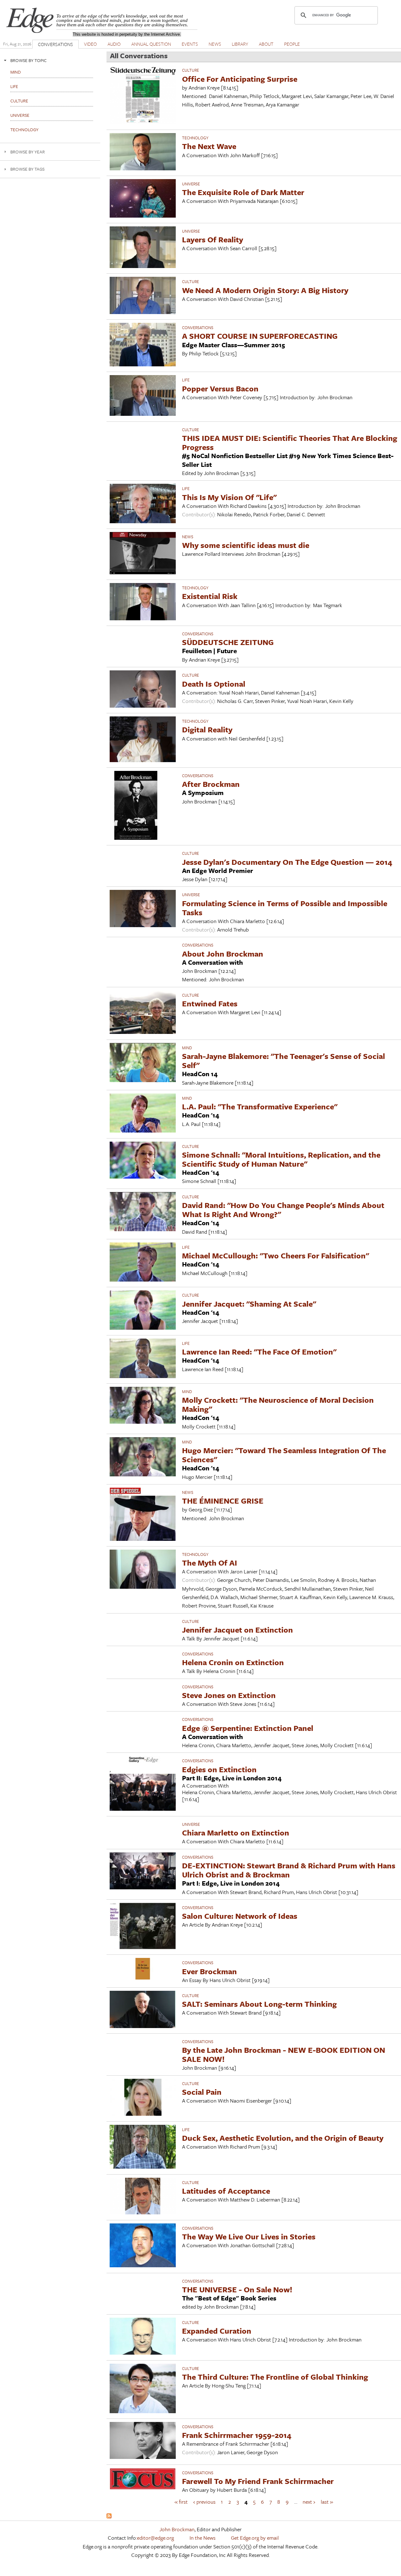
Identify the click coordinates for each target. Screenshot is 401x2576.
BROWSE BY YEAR (28, 152)
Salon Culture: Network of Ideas (240, 1916)
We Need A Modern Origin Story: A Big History (265, 290)
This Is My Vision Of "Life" (229, 497)
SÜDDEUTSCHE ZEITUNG (228, 642)
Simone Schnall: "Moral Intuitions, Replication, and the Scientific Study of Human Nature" (281, 1159)
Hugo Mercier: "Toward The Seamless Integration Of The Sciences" (284, 1455)
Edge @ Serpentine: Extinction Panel (248, 1728)
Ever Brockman (209, 1971)
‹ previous (204, 2501)
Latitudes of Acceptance (226, 2191)
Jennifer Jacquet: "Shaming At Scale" (249, 1304)
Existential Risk (210, 596)
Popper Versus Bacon (220, 388)
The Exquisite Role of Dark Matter (243, 192)
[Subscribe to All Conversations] (109, 2516)
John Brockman (177, 2529)
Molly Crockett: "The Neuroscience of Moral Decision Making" (278, 1404)
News (188, 537)
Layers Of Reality (213, 239)
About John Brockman (223, 954)
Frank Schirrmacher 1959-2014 (237, 2435)
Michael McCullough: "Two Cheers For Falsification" (276, 1255)
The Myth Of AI (210, 1563)
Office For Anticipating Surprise (240, 79)
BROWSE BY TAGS (27, 169)
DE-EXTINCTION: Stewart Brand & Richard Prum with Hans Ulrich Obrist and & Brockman (289, 1870)
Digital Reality (207, 729)
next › (309, 2501)
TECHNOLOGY (195, 138)
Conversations (198, 328)
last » (327, 2501)
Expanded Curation (217, 2331)
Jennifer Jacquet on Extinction (237, 1630)
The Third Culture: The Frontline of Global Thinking (275, 2377)
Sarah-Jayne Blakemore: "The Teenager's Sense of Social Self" (284, 1061)
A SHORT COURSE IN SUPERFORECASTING (260, 336)
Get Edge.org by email (255, 2538)
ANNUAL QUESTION (151, 44)
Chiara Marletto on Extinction (236, 1833)
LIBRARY (240, 44)
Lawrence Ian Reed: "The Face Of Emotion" (259, 1352)
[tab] (50, 60)
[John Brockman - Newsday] (143, 572)
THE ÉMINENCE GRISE (223, 1501)
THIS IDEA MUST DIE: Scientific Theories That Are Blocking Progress (290, 442)
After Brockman (211, 784)
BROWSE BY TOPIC (29, 60)
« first (181, 2501)
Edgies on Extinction (219, 1769)
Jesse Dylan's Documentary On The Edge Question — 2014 (287, 862)
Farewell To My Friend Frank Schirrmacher (258, 2481)
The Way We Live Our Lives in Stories (249, 2236)
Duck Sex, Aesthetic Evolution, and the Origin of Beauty (283, 2138)
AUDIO (114, 44)
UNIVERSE (191, 184)
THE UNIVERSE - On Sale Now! (237, 2289)
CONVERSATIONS (55, 44)
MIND (187, 1048)
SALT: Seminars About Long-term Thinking (259, 2004)
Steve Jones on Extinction (229, 1695)
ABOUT (266, 44)
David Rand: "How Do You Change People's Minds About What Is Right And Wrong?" (283, 1210)
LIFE (186, 380)
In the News (203, 2538)
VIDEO (90, 44)
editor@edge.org (155, 2538)
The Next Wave (209, 146)
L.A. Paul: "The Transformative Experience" (260, 1106)
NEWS (215, 44)
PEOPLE (292, 44)
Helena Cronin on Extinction (233, 1662)
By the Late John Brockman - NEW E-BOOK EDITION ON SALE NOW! (284, 2054)
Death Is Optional (214, 684)
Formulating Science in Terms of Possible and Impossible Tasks (285, 908)
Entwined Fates (210, 1003)
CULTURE (190, 70)
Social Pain (202, 2092)
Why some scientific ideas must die (246, 545)
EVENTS (190, 44)
